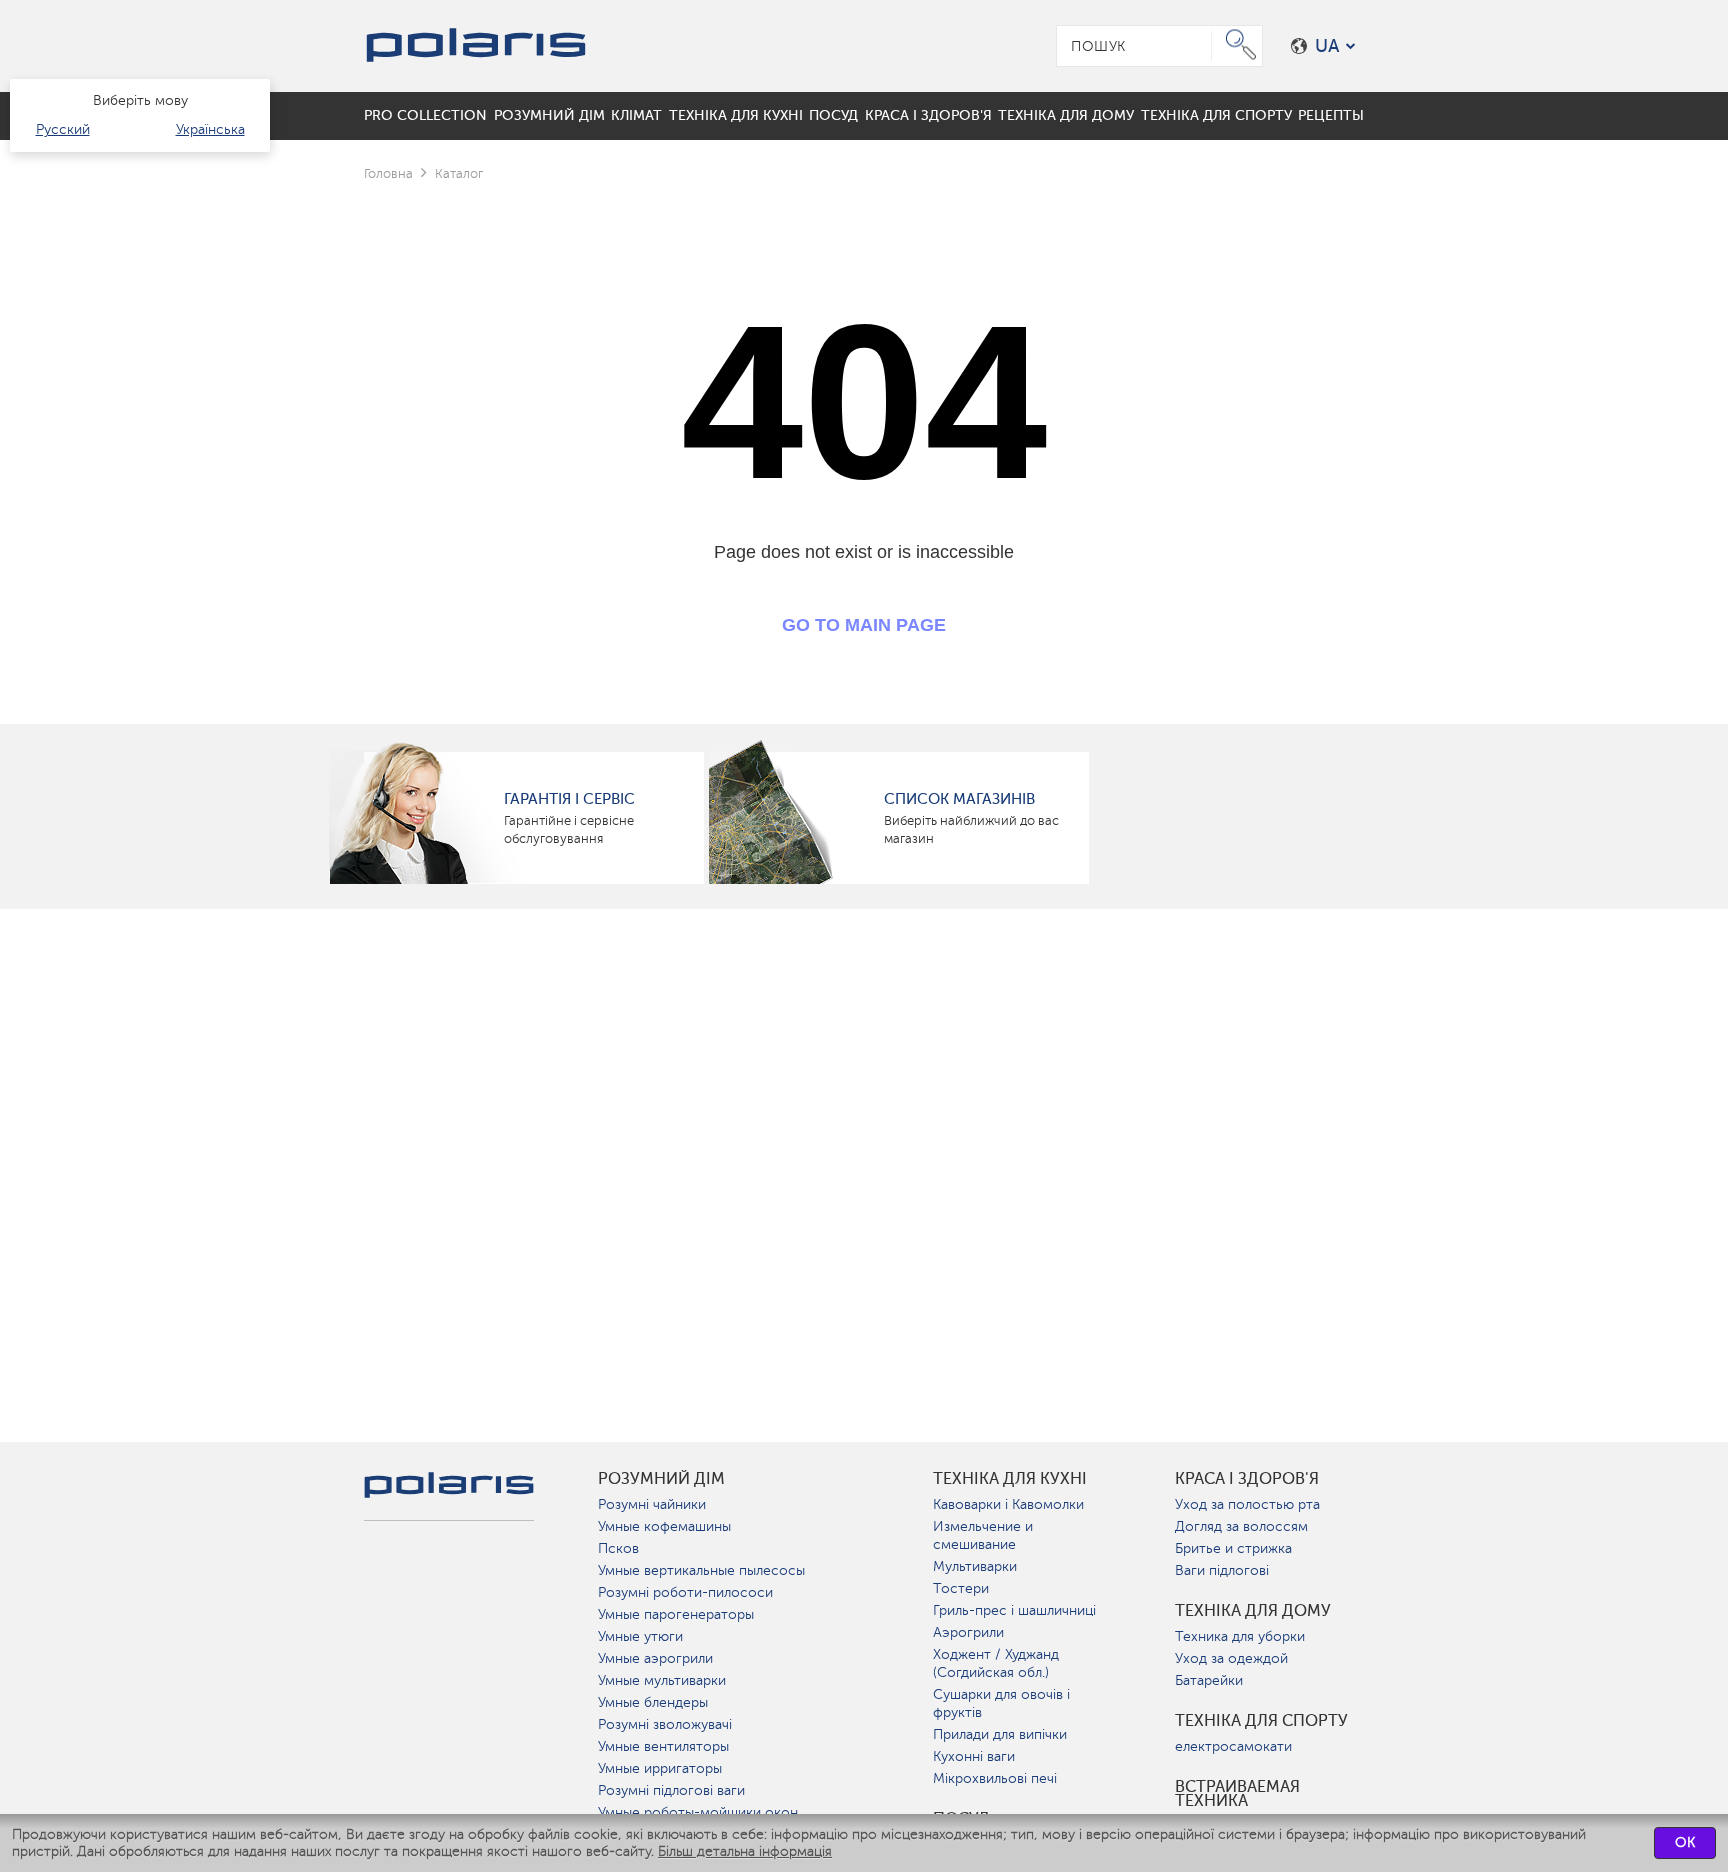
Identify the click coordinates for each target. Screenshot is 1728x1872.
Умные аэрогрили (655, 1658)
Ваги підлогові (1222, 1570)
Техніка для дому (1253, 1611)
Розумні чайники (652, 1504)
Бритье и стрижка (1233, 1548)
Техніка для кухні (1010, 1479)
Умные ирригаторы (660, 1768)
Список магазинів (959, 799)
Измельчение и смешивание (983, 1535)
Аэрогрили (968, 1632)
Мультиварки (975, 1566)
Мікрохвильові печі (995, 1778)
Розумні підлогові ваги (671, 1790)
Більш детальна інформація (745, 1851)
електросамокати (1233, 1746)
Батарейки (1209, 1680)
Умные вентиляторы (663, 1746)
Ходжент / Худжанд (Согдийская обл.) (996, 1663)
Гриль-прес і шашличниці (1014, 1610)
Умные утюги (640, 1636)
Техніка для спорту (1261, 1721)
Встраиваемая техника (1237, 1794)
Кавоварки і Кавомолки (1008, 1504)
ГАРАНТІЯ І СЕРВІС (569, 799)
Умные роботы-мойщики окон (698, 1812)
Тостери (961, 1588)
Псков (618, 1548)
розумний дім (661, 1479)
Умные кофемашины (664, 1526)
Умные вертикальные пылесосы (701, 1570)
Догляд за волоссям (1241, 1526)
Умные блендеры (653, 1702)
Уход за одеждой (1231, 1658)
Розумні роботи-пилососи (685, 1592)
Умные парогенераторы (676, 1614)
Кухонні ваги (974, 1756)
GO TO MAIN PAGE (864, 625)
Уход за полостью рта (1247, 1504)
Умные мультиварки (662, 1680)
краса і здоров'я (1247, 1479)
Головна (388, 173)
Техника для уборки (1240, 1636)
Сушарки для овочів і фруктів (1001, 1703)
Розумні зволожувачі (665, 1724)
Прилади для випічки (1000, 1734)
